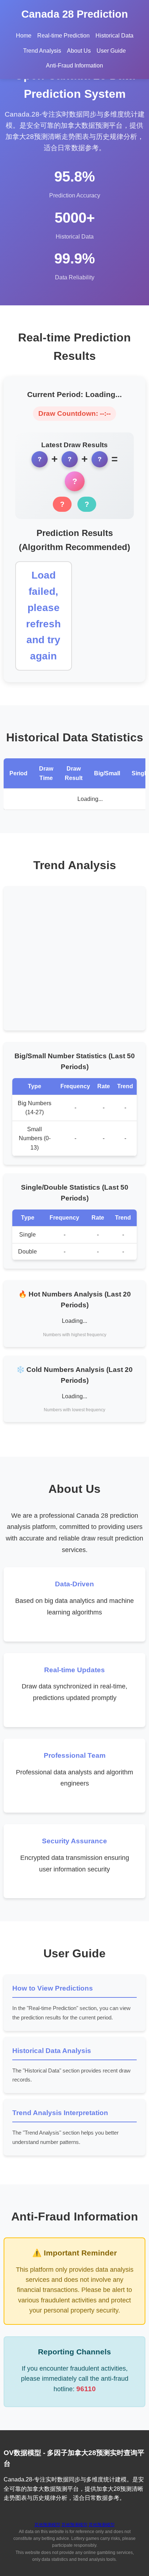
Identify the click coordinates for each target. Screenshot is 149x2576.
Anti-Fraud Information (74, 66)
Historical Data (114, 36)
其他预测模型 (47, 2525)
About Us (79, 51)
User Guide (111, 51)
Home (24, 36)
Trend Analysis (42, 51)
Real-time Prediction (63, 36)
